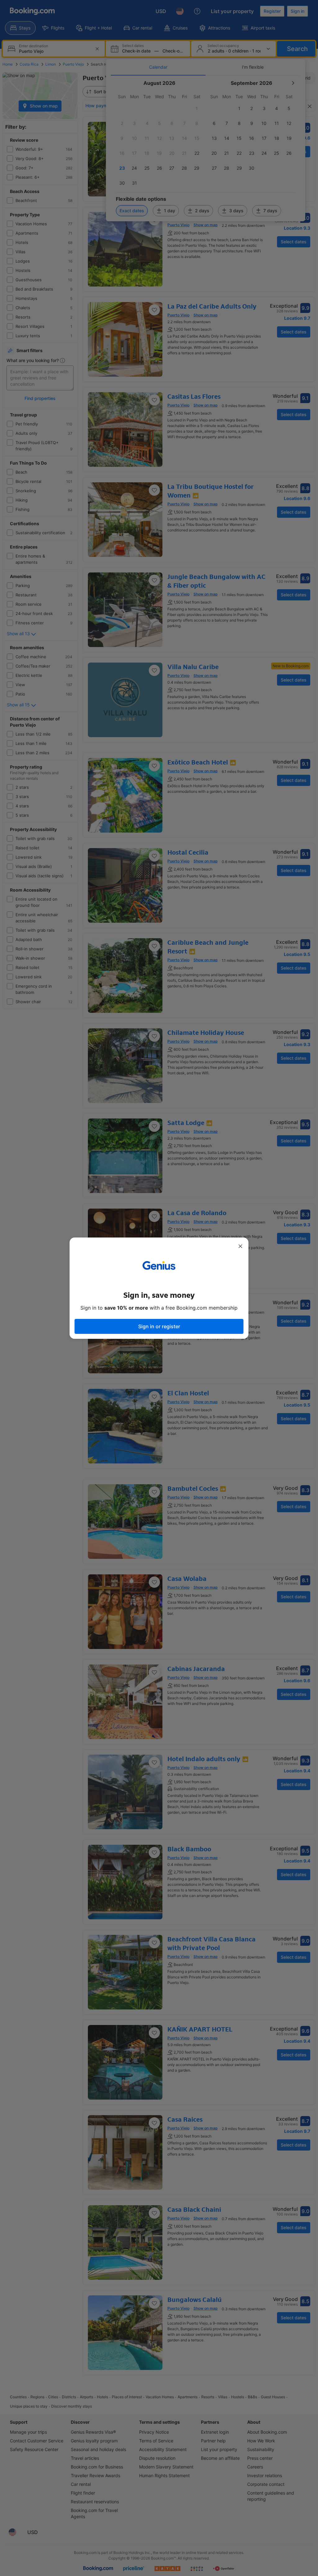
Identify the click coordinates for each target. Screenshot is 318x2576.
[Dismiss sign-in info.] (240, 1246)
